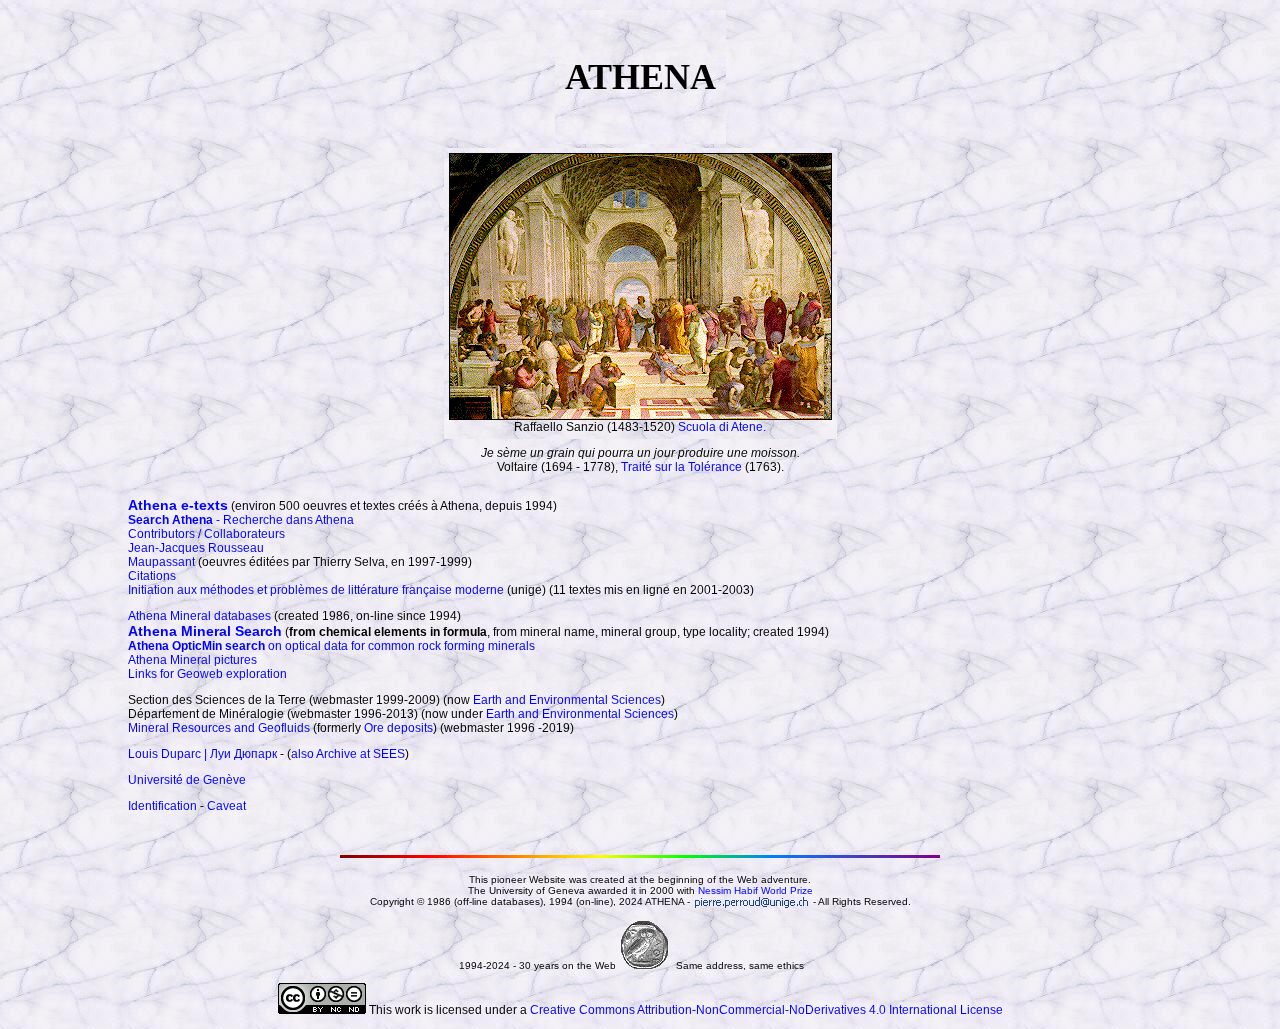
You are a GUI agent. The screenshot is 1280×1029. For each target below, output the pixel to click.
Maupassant (161, 562)
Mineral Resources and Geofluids (219, 728)
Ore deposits (398, 728)
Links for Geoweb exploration (207, 674)
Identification (162, 806)
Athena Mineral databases (199, 616)
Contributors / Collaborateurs (206, 534)
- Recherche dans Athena (241, 520)
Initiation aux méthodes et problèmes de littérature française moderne (316, 590)
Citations (152, 576)
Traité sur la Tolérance (681, 467)
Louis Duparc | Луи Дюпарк (202, 754)
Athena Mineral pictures (192, 660)
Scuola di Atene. (722, 427)
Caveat (226, 806)
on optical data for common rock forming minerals (331, 646)
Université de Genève (187, 780)
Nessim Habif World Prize (755, 890)
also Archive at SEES (348, 754)
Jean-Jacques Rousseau (196, 548)
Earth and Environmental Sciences (567, 700)
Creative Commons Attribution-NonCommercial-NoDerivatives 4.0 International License (766, 1010)
